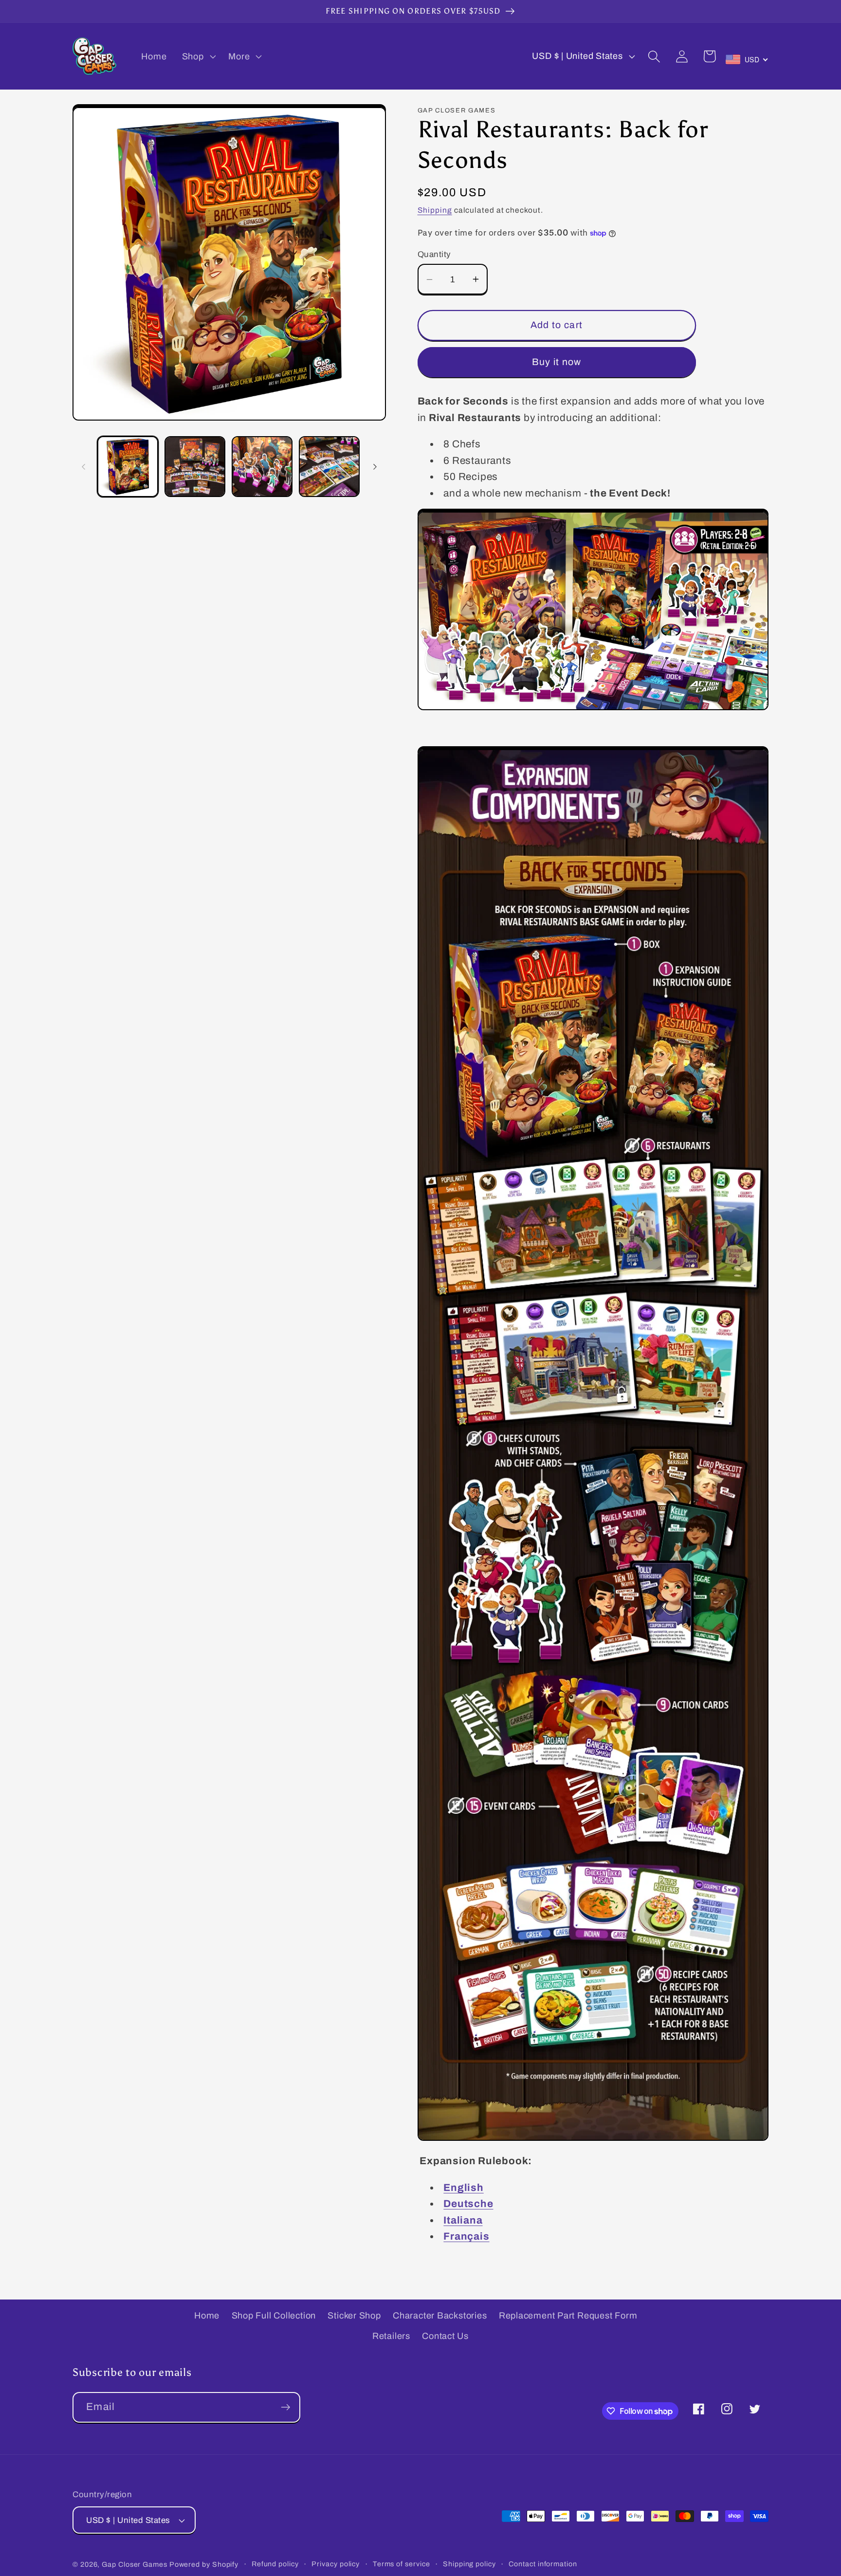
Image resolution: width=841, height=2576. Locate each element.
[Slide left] (83, 467)
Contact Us (445, 2336)
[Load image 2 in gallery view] (195, 467)
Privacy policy (336, 2564)
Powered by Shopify (204, 2564)
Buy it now (557, 362)
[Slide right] (375, 467)
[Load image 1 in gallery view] (128, 467)
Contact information (543, 2564)
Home (207, 2316)
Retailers (391, 2336)
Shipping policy (469, 2564)
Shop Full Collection (274, 2316)
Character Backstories (440, 2316)
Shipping (435, 210)
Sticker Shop (354, 2316)
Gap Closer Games (135, 2564)
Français (466, 2236)
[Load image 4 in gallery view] (329, 467)
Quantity (434, 254)
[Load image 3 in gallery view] (262, 467)
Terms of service (402, 2564)
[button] (198, 56)
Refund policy (275, 2564)
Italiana (463, 2220)
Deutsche (468, 2204)
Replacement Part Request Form (568, 2316)
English (463, 2188)
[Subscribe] (285, 2407)
